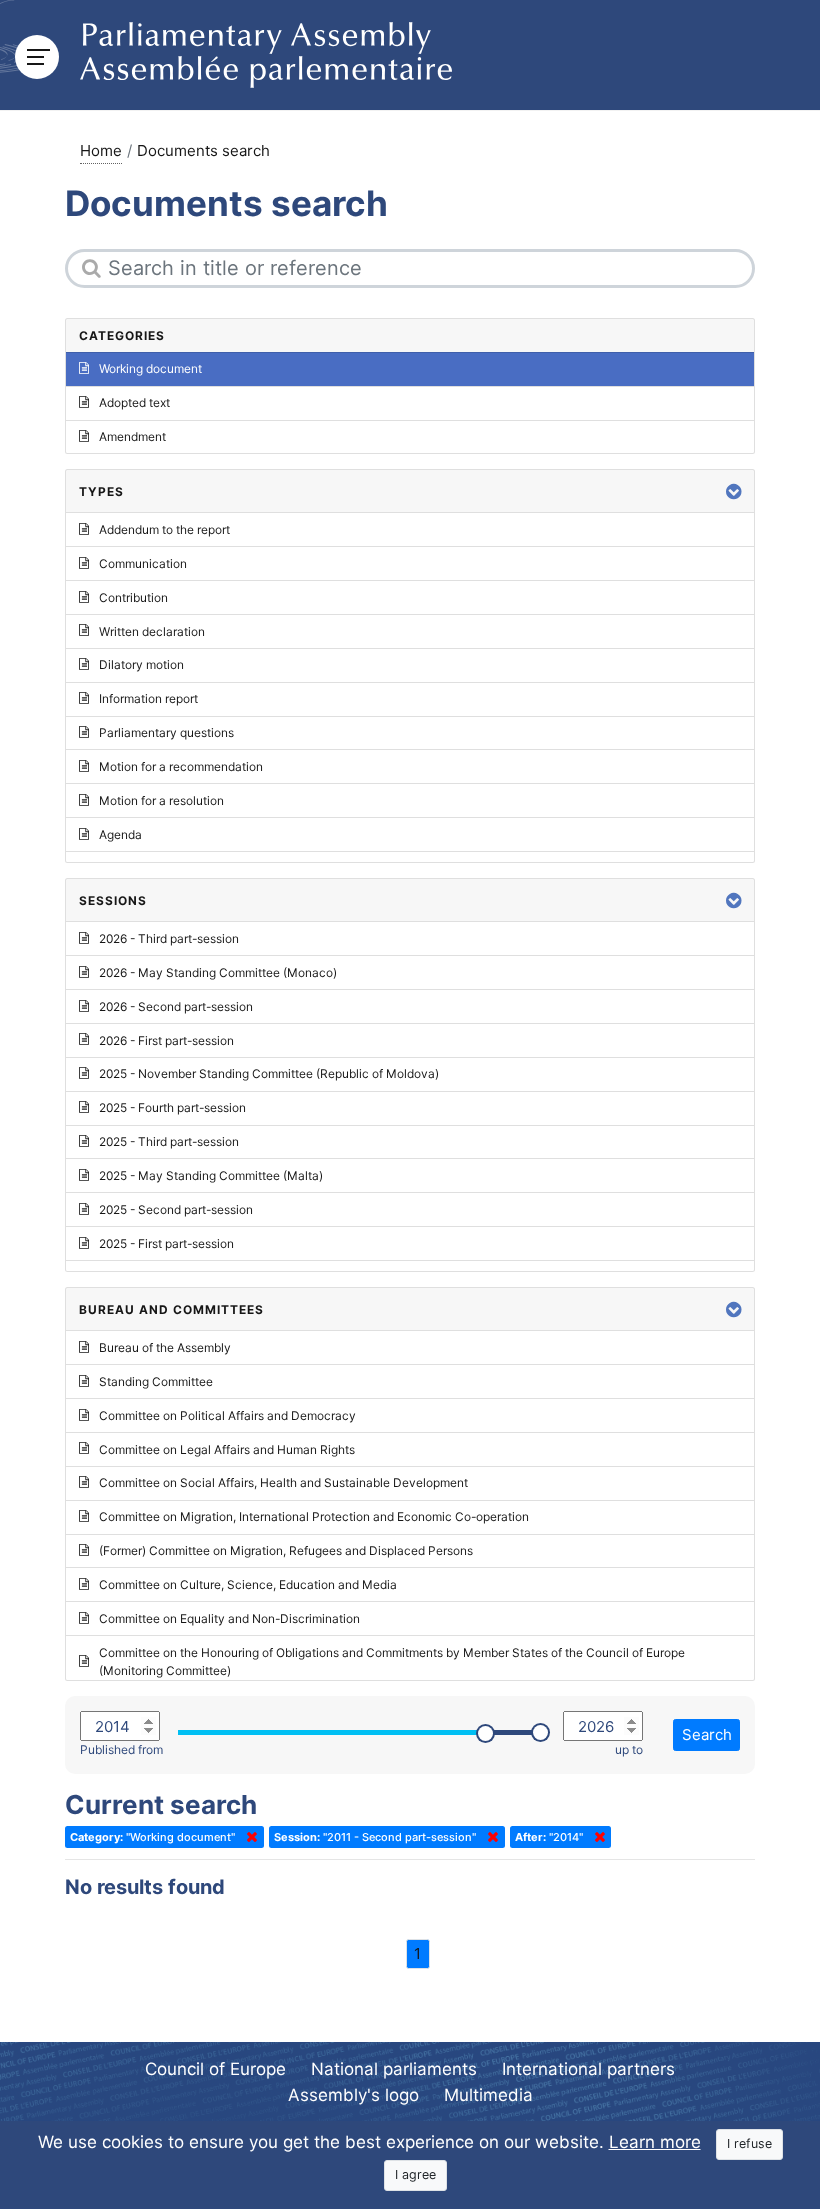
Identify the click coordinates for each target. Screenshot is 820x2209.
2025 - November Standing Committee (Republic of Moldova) (269, 1073)
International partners (588, 2069)
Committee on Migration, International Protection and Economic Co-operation (314, 1516)
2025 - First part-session (166, 1243)
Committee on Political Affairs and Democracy (227, 1415)
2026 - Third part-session (169, 938)
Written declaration (152, 631)
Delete (248, 1837)
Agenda (120, 834)
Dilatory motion (141, 664)
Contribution (133, 597)
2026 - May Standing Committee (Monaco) (218, 972)
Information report (148, 698)
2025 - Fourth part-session (172, 1107)
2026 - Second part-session (176, 1006)
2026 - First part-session (166, 1040)
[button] (734, 491)
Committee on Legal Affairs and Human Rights (227, 1449)
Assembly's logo (353, 2095)
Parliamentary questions (166, 732)
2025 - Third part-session (169, 1141)
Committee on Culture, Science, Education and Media (248, 1584)
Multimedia (488, 2095)
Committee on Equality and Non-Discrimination (229, 1618)
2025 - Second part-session (176, 1209)
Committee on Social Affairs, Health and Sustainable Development (283, 1482)
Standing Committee (156, 1381)
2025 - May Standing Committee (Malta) (211, 1175)
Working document (150, 368)
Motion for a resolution (161, 800)
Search (707, 1734)
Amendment (132, 436)
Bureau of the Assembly (165, 1347)
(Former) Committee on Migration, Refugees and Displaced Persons (286, 1550)
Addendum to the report (164, 529)
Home (101, 150)
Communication (143, 563)
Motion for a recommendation (181, 766)
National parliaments (394, 2069)
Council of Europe (215, 2069)
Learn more (655, 2142)
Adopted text (134, 402)
